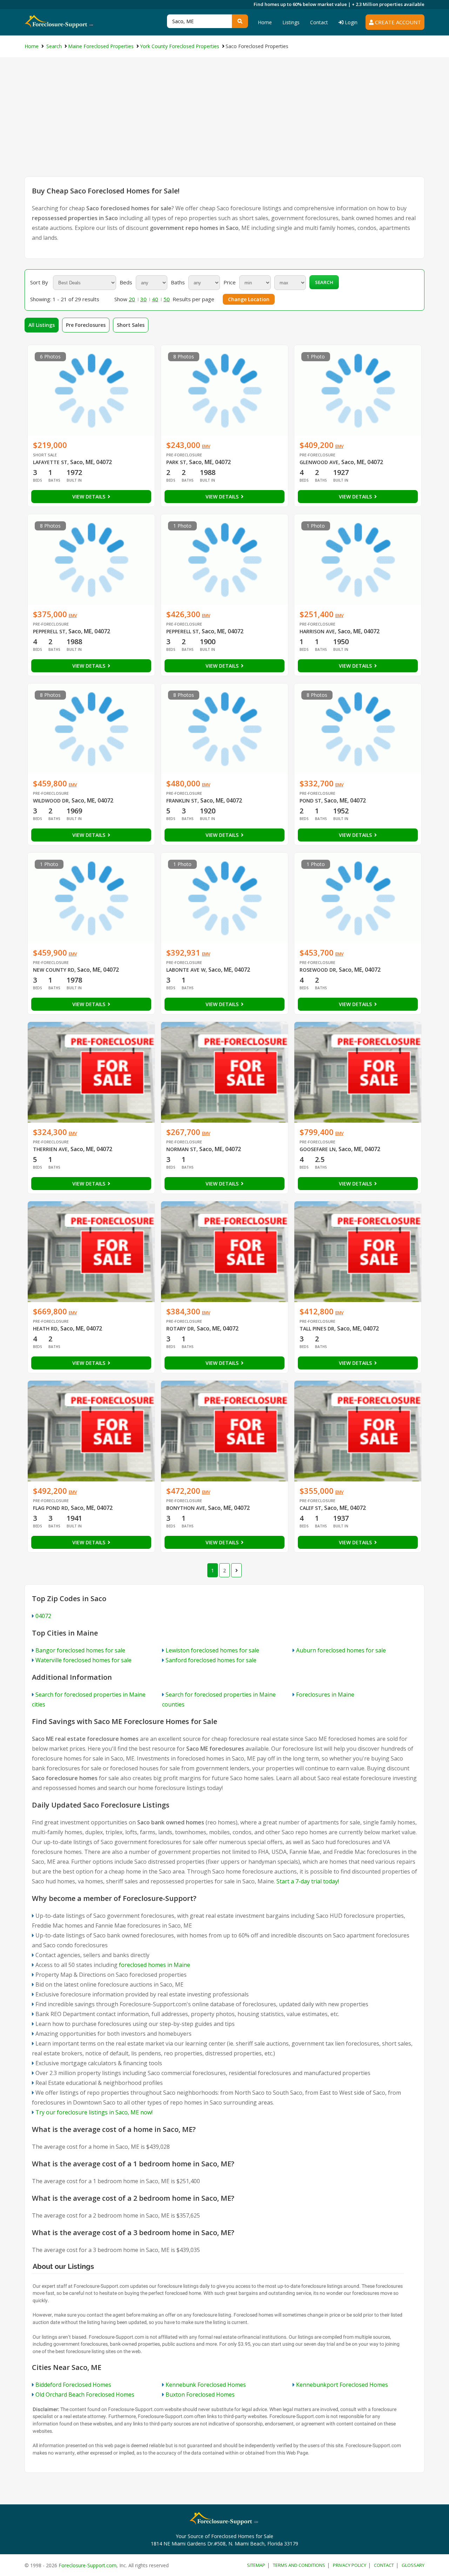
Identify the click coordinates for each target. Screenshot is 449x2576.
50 (167, 299)
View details (89, 497)
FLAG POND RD (51, 1508)
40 (155, 299)
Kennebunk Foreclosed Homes (206, 2385)
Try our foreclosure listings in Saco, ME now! (94, 2112)
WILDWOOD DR (51, 801)
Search (324, 282)
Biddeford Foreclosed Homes (73, 2385)
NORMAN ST (181, 1149)
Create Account (397, 22)
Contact (319, 22)
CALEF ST (310, 1508)
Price (230, 282)
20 (132, 299)
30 (143, 299)
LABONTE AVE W (186, 970)
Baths (178, 282)
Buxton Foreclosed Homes (200, 2395)
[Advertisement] (224, 124)
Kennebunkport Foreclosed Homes (342, 2385)
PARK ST (176, 462)
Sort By (39, 282)
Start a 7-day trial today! (308, 1881)
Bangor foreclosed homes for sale (80, 1650)
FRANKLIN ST (182, 801)
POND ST (310, 801)
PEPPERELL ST (49, 631)
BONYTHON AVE (186, 1508)
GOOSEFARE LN (318, 1149)
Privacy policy (350, 2565)
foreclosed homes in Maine (155, 1965)
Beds (126, 282)
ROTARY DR (180, 1329)
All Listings (42, 325)
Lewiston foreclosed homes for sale (212, 1650)
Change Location (249, 299)
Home (265, 22)
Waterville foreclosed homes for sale (83, 1660)
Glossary (413, 2565)
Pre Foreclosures (86, 325)
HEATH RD (45, 1329)
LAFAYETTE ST (50, 462)
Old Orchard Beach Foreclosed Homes (85, 2395)
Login (350, 22)
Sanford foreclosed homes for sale (211, 1660)
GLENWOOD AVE (319, 462)
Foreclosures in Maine (325, 1695)
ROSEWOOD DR (318, 970)
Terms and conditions (299, 2565)
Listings (291, 22)
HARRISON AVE (317, 631)
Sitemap (256, 2565)
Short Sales (131, 325)
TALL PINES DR (317, 1329)
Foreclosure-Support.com (88, 2565)
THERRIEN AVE (50, 1149)
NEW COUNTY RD (54, 970)
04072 (43, 1616)
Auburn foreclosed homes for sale (341, 1650)
